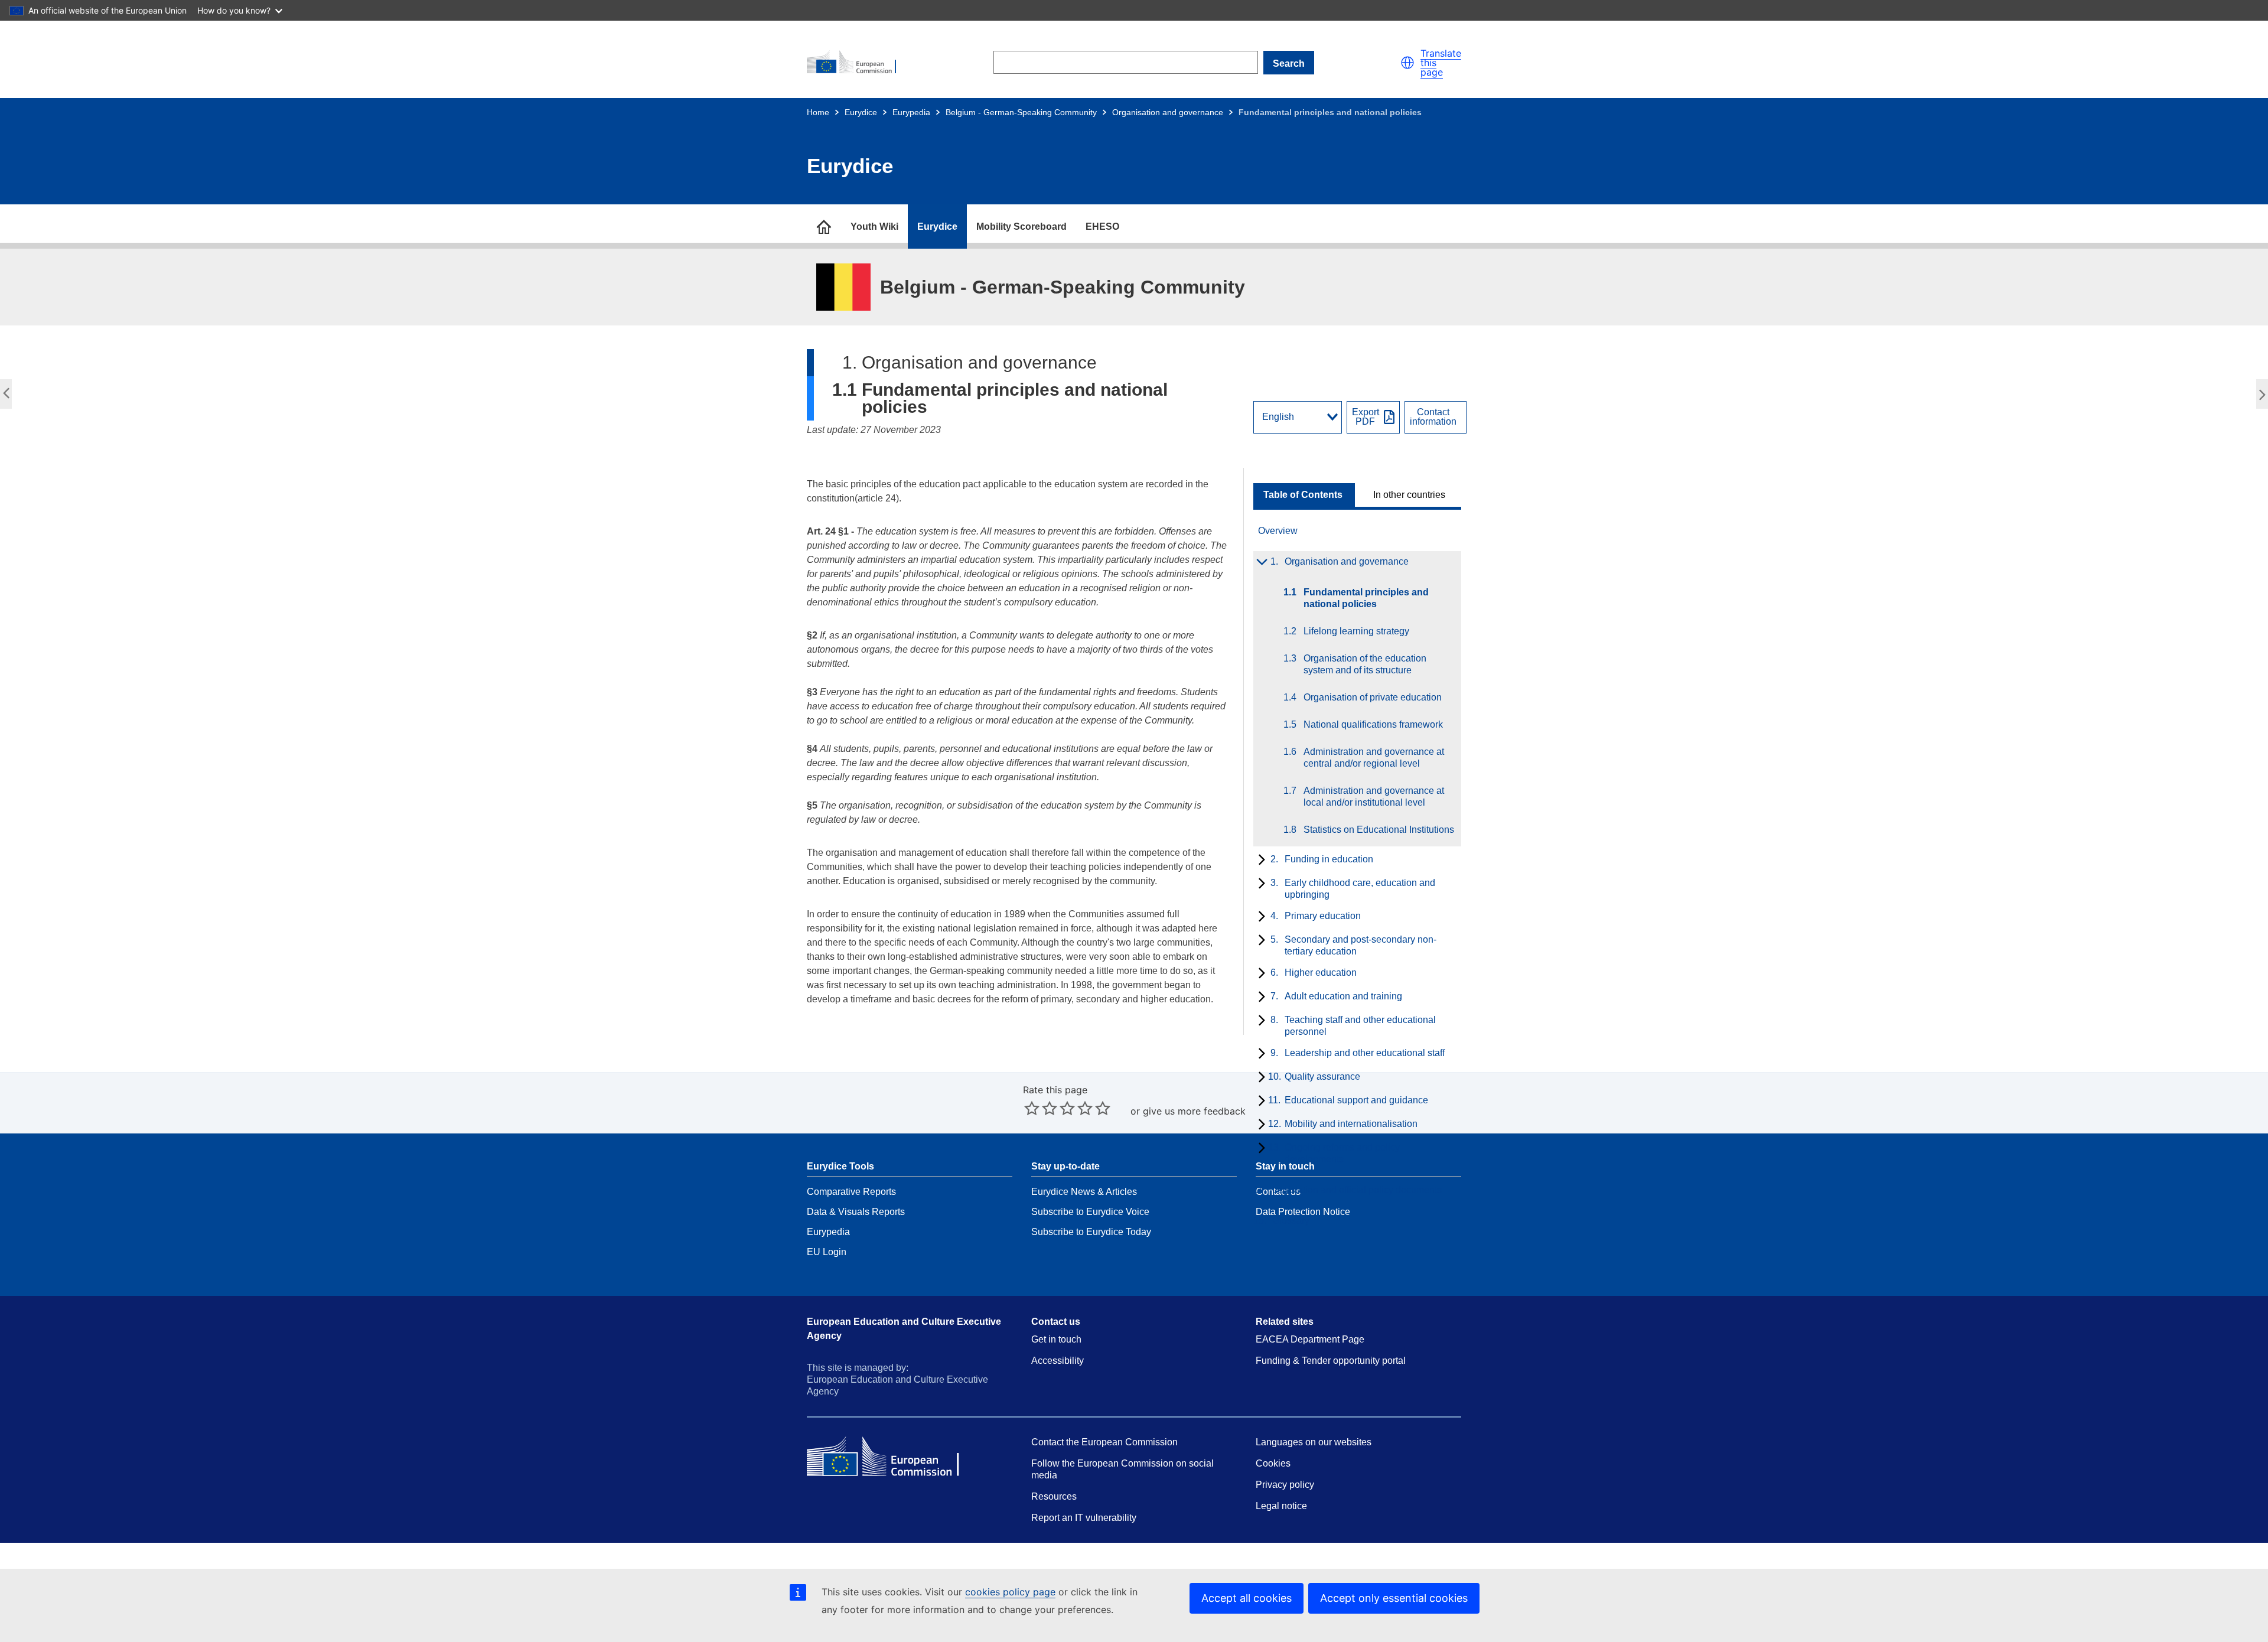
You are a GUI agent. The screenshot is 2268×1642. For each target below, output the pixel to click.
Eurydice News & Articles (1084, 1192)
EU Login (827, 1252)
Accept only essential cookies (1394, 1598)
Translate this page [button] (1441, 63)
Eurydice (861, 112)
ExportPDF (1366, 417)
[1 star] (1032, 1108)
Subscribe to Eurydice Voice (1090, 1212)
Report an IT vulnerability (1084, 1518)
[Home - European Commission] (857, 63)
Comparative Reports (851, 1192)
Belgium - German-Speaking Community (1021, 112)
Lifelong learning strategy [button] (2259, 398)
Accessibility (1058, 1361)
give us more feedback (1194, 1111)
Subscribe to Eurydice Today (1091, 1232)
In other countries (1409, 495)
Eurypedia (911, 112)
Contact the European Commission (1104, 1442)
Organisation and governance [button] (9, 398)
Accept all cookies (1247, 1598)
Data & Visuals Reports (856, 1212)
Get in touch (1056, 1339)
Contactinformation (1433, 417)
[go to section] (824, 227)
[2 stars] (1041, 1108)
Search (1289, 63)
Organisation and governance (1168, 112)
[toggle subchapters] (1260, 563)
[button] (1407, 63)
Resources (1054, 1496)
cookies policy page (1010, 1592)
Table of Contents (1303, 495)
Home (818, 112)
